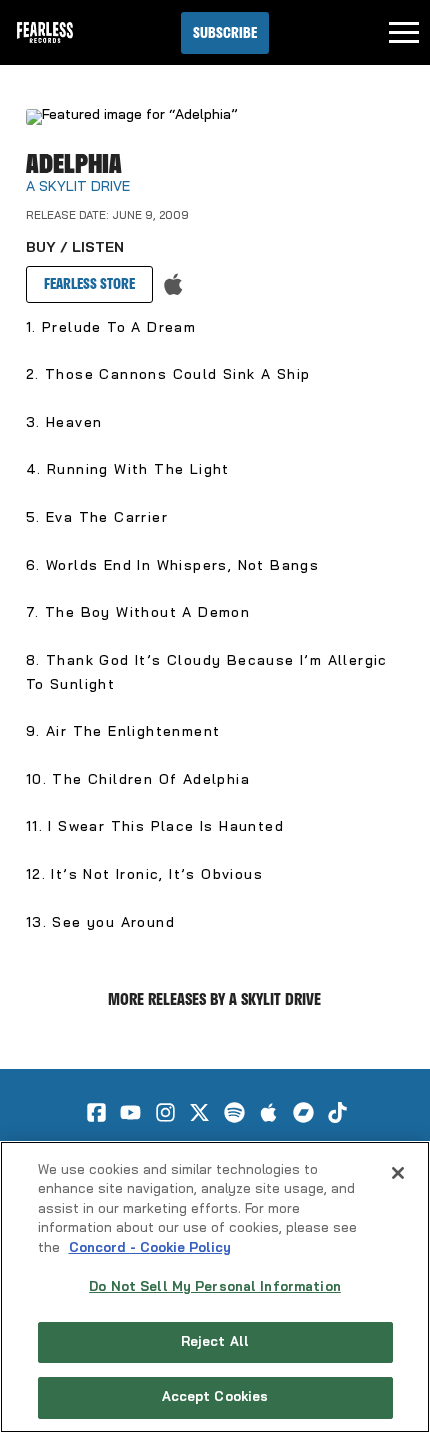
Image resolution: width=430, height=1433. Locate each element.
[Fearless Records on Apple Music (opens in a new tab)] (268, 1112)
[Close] (398, 1173)
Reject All (215, 1342)
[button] (225, 33)
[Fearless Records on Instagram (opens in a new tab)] (165, 1112)
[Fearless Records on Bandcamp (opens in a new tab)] (303, 1112)
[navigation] (404, 33)
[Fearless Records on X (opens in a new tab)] (199, 1112)
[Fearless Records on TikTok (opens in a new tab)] (337, 1112)
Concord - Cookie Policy (150, 1248)
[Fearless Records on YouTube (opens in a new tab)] (130, 1112)
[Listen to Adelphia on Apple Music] (173, 284)
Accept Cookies (215, 1397)
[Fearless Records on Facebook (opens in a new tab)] (96, 1112)
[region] (215, 1287)
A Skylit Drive (78, 187)
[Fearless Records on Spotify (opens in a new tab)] (234, 1112)
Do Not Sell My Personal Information (215, 1287)
